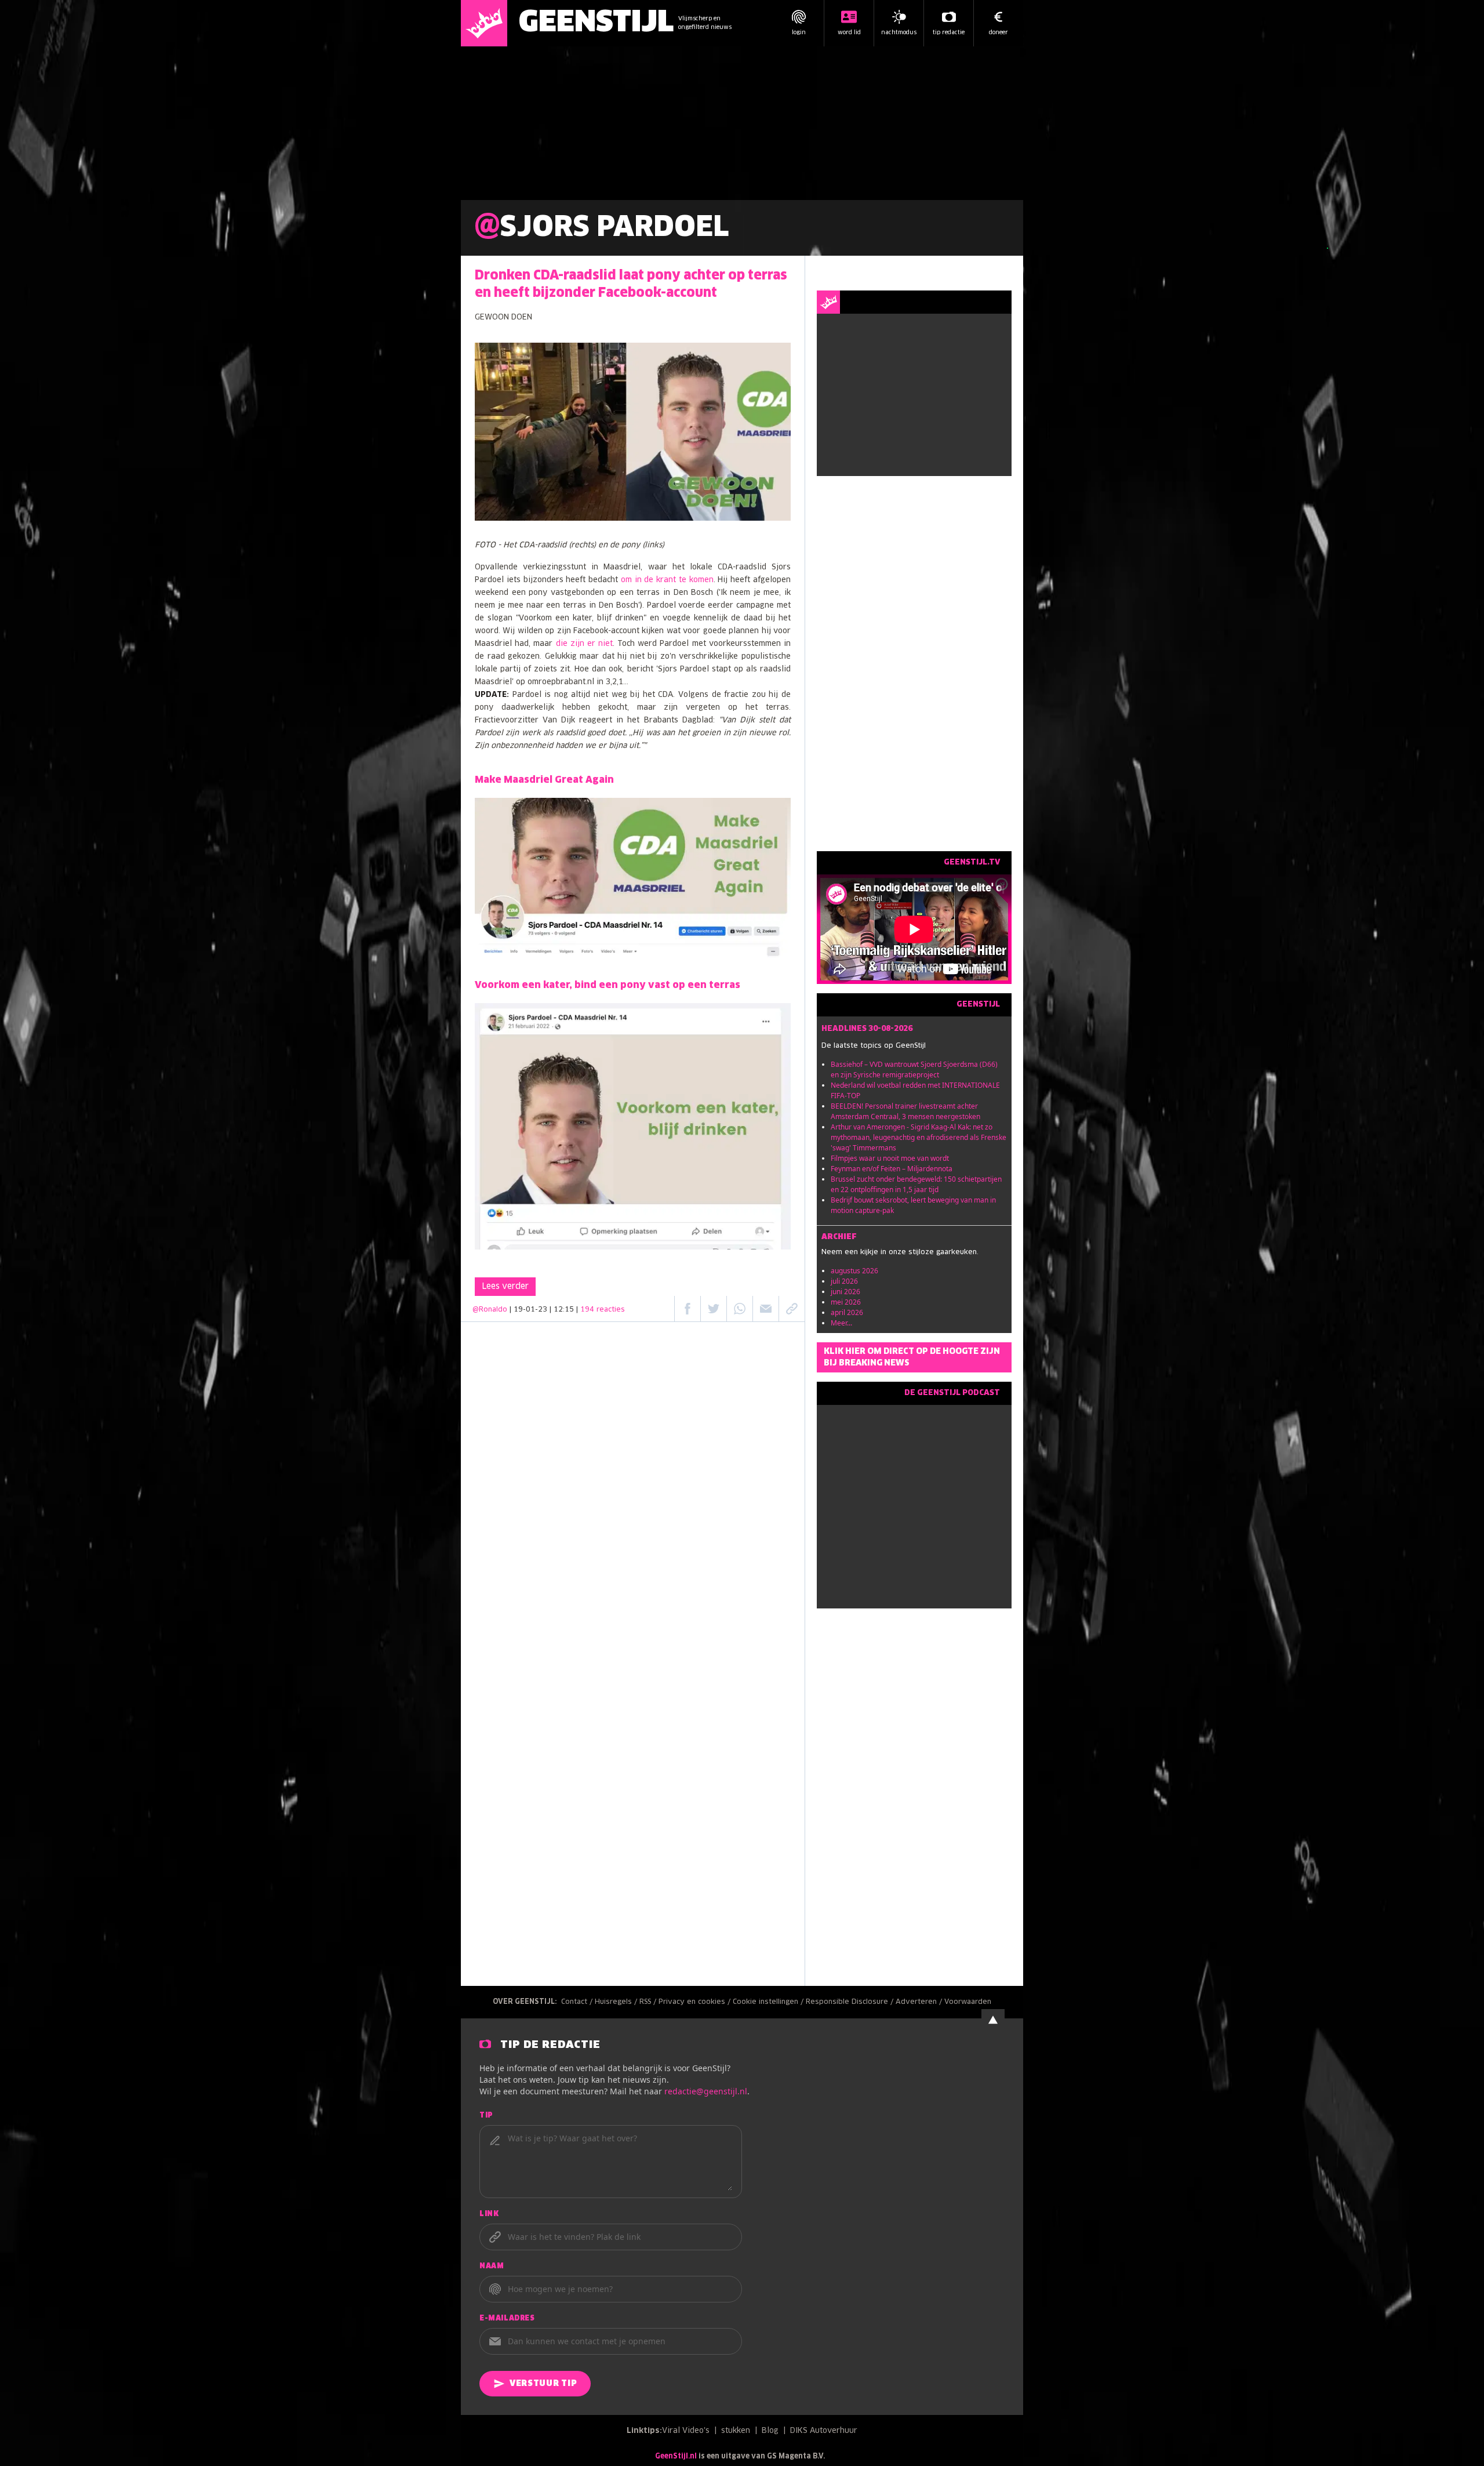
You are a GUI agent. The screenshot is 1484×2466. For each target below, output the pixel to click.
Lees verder (505, 1287)
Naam (492, 2267)
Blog (770, 2431)
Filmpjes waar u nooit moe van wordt (890, 1158)
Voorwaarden (968, 2002)
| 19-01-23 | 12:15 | (567, 1310)
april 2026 (847, 1312)
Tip (486, 2116)
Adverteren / (920, 2002)
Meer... (841, 1323)
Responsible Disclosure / (851, 2002)
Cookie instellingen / (769, 2002)
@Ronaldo (490, 1310)
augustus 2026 (854, 1271)
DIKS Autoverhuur (824, 2431)
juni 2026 (845, 1292)
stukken (736, 2431)
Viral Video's (686, 2431)
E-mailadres (507, 2319)
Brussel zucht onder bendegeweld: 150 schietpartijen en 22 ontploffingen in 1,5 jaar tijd (916, 1184)
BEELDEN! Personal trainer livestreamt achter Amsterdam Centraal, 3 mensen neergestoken (905, 1111)
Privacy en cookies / (696, 2002)
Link (489, 2214)
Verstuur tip (543, 2384)
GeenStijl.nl (676, 2457)
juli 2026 (844, 1281)
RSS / (649, 2002)
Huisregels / (617, 2002)
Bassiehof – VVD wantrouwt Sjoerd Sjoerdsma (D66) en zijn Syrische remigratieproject (914, 1069)
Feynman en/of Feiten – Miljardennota (892, 1169)
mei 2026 (846, 1302)
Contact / (578, 2002)
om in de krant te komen (667, 580)
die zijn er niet (585, 644)
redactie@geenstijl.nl (706, 2091)
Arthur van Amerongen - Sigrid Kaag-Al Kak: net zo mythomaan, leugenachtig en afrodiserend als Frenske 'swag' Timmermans (919, 1137)
